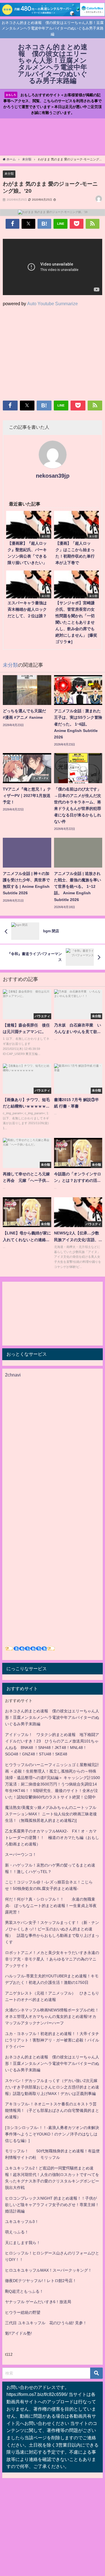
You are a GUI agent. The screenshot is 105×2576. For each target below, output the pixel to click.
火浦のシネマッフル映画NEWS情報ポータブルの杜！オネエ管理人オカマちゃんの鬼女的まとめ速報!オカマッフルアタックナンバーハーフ (52, 2016)
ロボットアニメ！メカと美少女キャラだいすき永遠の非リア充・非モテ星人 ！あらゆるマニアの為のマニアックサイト (52, 1959)
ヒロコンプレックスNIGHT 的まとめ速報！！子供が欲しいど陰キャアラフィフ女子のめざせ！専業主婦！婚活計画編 (52, 2205)
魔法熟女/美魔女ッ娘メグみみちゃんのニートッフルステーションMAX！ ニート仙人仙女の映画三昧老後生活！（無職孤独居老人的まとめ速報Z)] (51, 1814)
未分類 (9, 174)
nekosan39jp (53, 476)
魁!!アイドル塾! (18, 2333)
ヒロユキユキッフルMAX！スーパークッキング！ (48, 2270)
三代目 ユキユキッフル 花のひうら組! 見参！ (46, 2323)
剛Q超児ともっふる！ (24, 2291)
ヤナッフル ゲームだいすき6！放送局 (38, 2302)
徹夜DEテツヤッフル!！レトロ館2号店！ (41, 2281)
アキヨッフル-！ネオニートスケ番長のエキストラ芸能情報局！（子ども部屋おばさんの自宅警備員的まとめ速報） (52, 2110)
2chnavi (13, 1375)
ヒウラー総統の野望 (23, 2312)
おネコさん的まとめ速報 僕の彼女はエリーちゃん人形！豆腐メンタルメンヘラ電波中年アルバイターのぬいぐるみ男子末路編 (52, 1717)
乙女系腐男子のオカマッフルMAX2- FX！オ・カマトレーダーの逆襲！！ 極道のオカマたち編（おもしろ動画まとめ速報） (52, 1838)
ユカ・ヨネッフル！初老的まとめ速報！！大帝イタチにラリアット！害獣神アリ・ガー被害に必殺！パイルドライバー (52, 2040)
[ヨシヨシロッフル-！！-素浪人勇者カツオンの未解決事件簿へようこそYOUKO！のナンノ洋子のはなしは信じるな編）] (52, 2134)
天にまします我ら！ (23, 2243)
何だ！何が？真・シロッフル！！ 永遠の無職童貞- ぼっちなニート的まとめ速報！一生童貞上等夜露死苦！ (51, 1906)
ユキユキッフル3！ (22, 2222)
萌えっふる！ (17, 2232)
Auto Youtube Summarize (53, 304)
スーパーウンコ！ (21, 1854)
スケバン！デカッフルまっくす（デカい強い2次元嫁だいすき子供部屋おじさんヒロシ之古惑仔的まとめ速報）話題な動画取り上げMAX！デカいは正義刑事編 (52, 2087)
